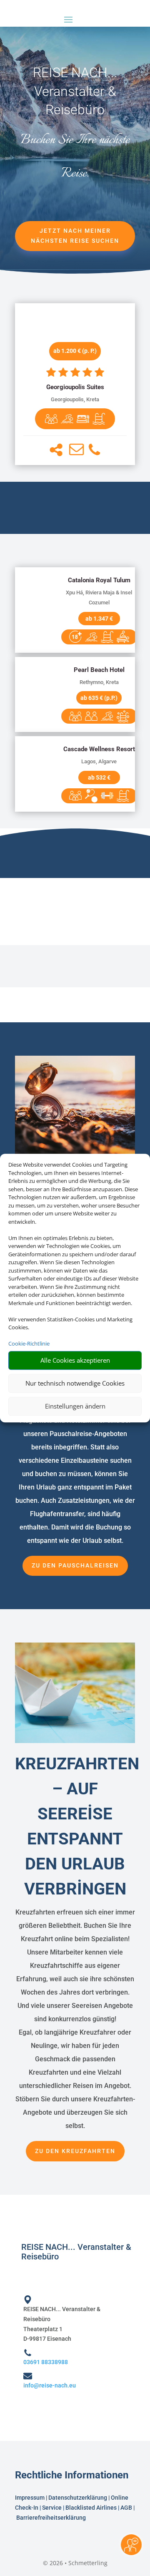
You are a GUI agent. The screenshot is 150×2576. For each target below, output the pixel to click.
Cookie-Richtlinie (29, 1343)
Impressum (30, 2498)
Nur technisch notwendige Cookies (75, 1383)
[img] (51, 419)
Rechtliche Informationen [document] (72, 2475)
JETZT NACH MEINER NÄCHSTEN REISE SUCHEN (75, 236)
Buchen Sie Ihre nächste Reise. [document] (75, 157)
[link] (75, 384)
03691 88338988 (46, 2362)
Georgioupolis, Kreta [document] (75, 399)
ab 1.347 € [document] (99, 619)
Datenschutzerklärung (78, 2498)
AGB (126, 2508)
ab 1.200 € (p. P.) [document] (75, 351)
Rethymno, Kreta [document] (99, 682)
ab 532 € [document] (99, 777)
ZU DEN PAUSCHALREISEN (75, 1565)
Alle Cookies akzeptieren (75, 1360)
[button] (56, 450)
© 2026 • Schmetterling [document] (75, 2563)
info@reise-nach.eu (50, 2385)
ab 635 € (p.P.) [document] (99, 698)
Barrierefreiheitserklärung (52, 2518)
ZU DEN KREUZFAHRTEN (75, 2151)
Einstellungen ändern (75, 1406)
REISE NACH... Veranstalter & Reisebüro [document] (75, 91)
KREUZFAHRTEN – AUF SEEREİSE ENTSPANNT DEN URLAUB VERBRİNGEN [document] (75, 1826)
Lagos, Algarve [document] (99, 761)
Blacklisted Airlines (91, 2508)
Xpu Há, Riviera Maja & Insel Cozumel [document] (99, 597)
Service (52, 2508)
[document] (75, 387)
